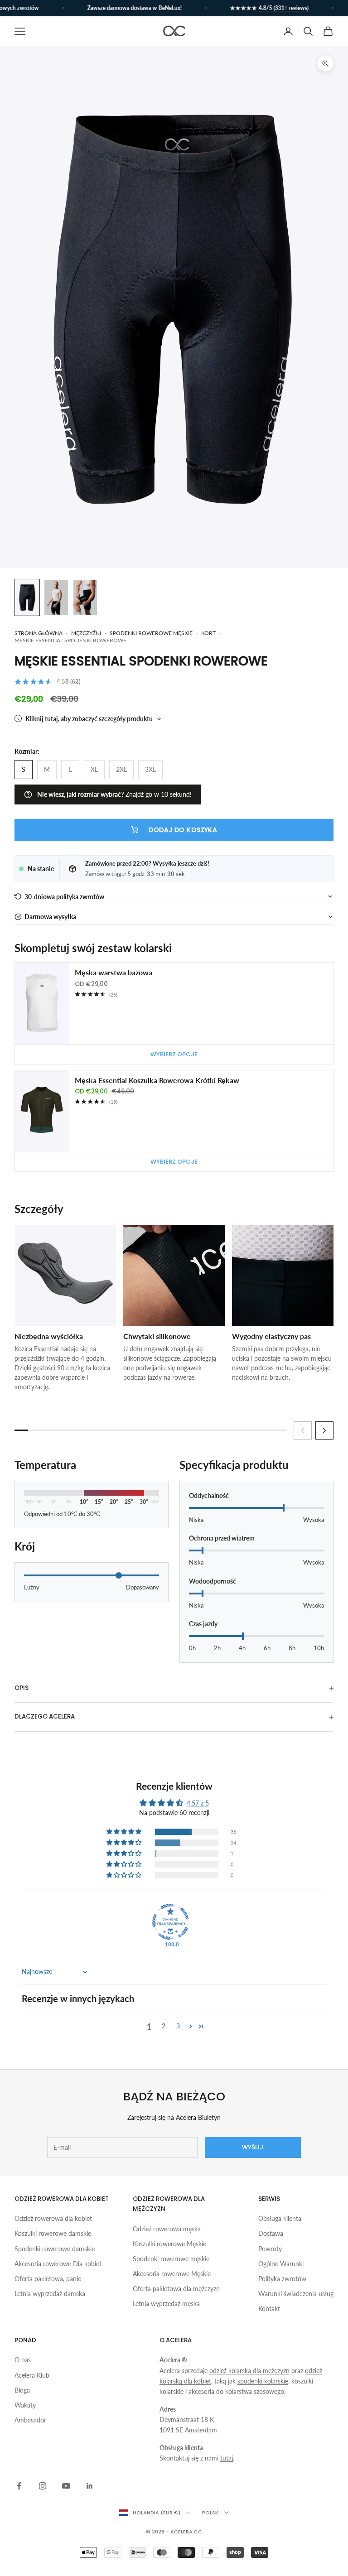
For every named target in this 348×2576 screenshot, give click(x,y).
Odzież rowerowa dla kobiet (53, 2218)
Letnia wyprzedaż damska (50, 2294)
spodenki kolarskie (263, 2381)
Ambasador (30, 2420)
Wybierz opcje (174, 1054)
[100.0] (170, 1922)
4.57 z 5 (198, 1803)
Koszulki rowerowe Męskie (169, 2244)
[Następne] (324, 1430)
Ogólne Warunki (281, 2264)
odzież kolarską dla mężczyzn (249, 2371)
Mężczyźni (86, 633)
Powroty (270, 2249)
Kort (208, 633)
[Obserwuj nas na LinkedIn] (90, 2486)
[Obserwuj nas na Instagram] (43, 2486)
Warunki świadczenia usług (296, 2294)
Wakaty (25, 2405)
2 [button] (164, 2026)
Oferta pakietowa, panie (48, 2279)
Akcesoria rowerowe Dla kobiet (58, 2264)
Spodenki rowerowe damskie (55, 2249)
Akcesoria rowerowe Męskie (172, 2274)
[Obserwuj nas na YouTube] (66, 2486)
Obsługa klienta (280, 2218)
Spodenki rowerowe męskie (151, 633)
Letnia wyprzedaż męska (166, 2304)
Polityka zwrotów (282, 2279)
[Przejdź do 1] (27, 597)
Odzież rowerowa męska (167, 2229)
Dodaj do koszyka (183, 830)
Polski (211, 2513)
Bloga (22, 2390)
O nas (23, 2360)
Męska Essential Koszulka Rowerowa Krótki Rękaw (157, 1080)
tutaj (227, 2458)
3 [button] (178, 2026)
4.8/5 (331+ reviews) (269, 8)
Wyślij (253, 2147)
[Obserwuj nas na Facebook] (19, 2486)
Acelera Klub (32, 2375)
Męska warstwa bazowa (114, 972)
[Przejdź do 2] (56, 597)
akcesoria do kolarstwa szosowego (236, 2391)
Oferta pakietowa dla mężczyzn (176, 2289)
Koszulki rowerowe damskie (53, 2233)
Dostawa (271, 2233)
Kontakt (269, 2309)
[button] (174, 897)
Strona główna (39, 633)
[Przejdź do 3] (85, 597)
